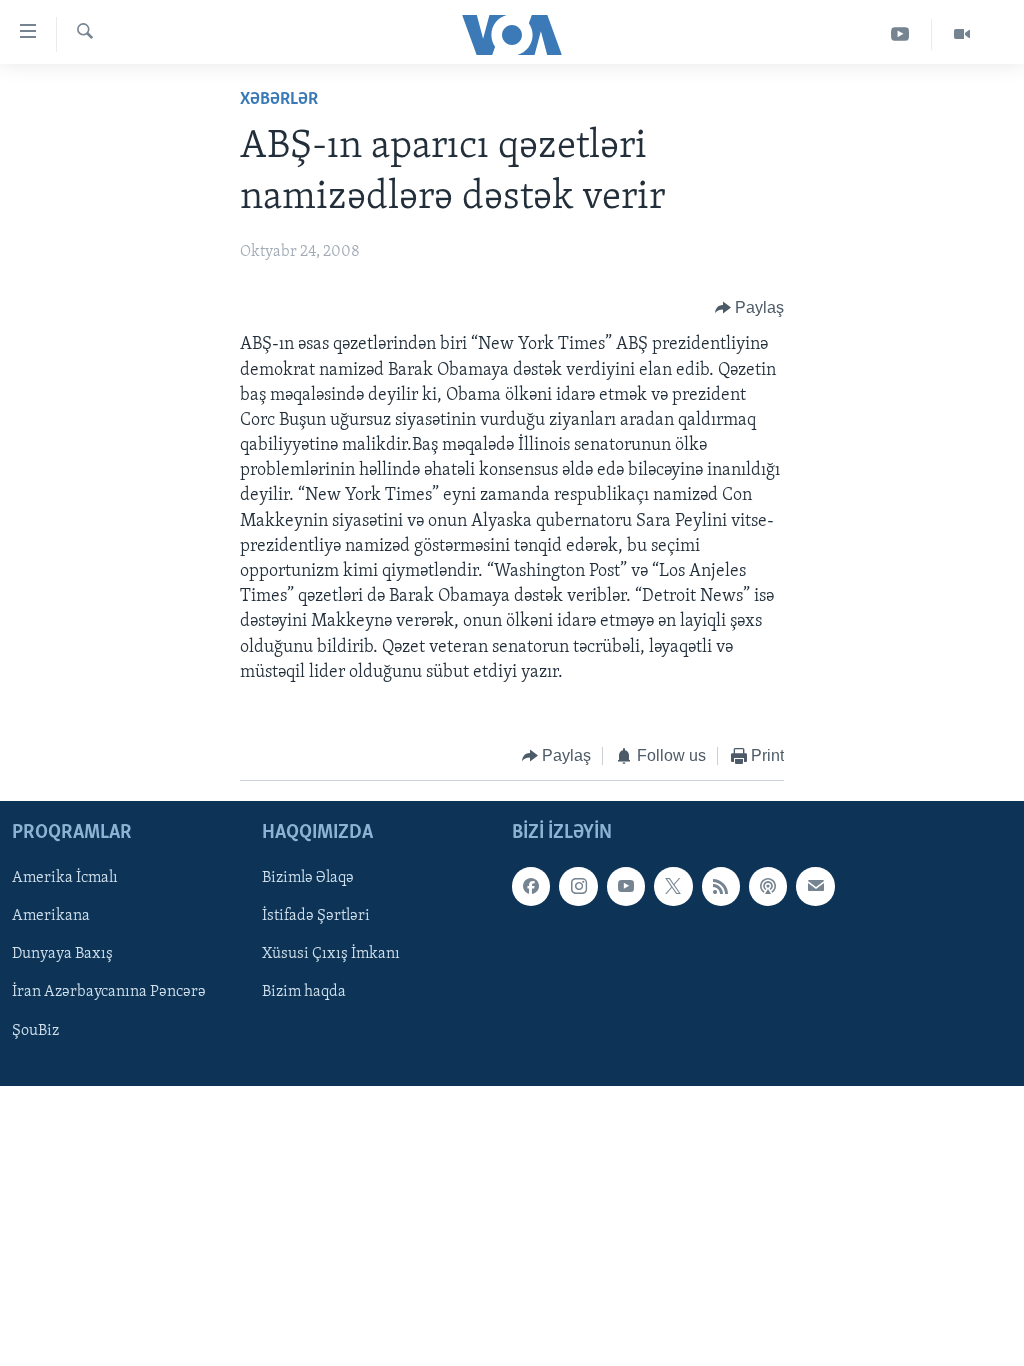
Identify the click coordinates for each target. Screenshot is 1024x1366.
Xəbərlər (279, 100)
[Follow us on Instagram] (578, 887)
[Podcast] (768, 887)
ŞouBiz (35, 1031)
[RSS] (721, 887)
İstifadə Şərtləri (316, 917)
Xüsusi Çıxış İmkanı (331, 955)
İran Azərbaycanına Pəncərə (109, 993)
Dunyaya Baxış (62, 955)
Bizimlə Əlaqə (308, 879)
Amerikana (51, 917)
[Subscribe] (815, 887)
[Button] (750, 308)
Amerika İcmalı (65, 879)
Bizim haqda (304, 993)
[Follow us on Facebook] (531, 887)
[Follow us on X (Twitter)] (673, 887)
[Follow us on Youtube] (626, 887)
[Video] (962, 34)
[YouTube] (900, 34)
